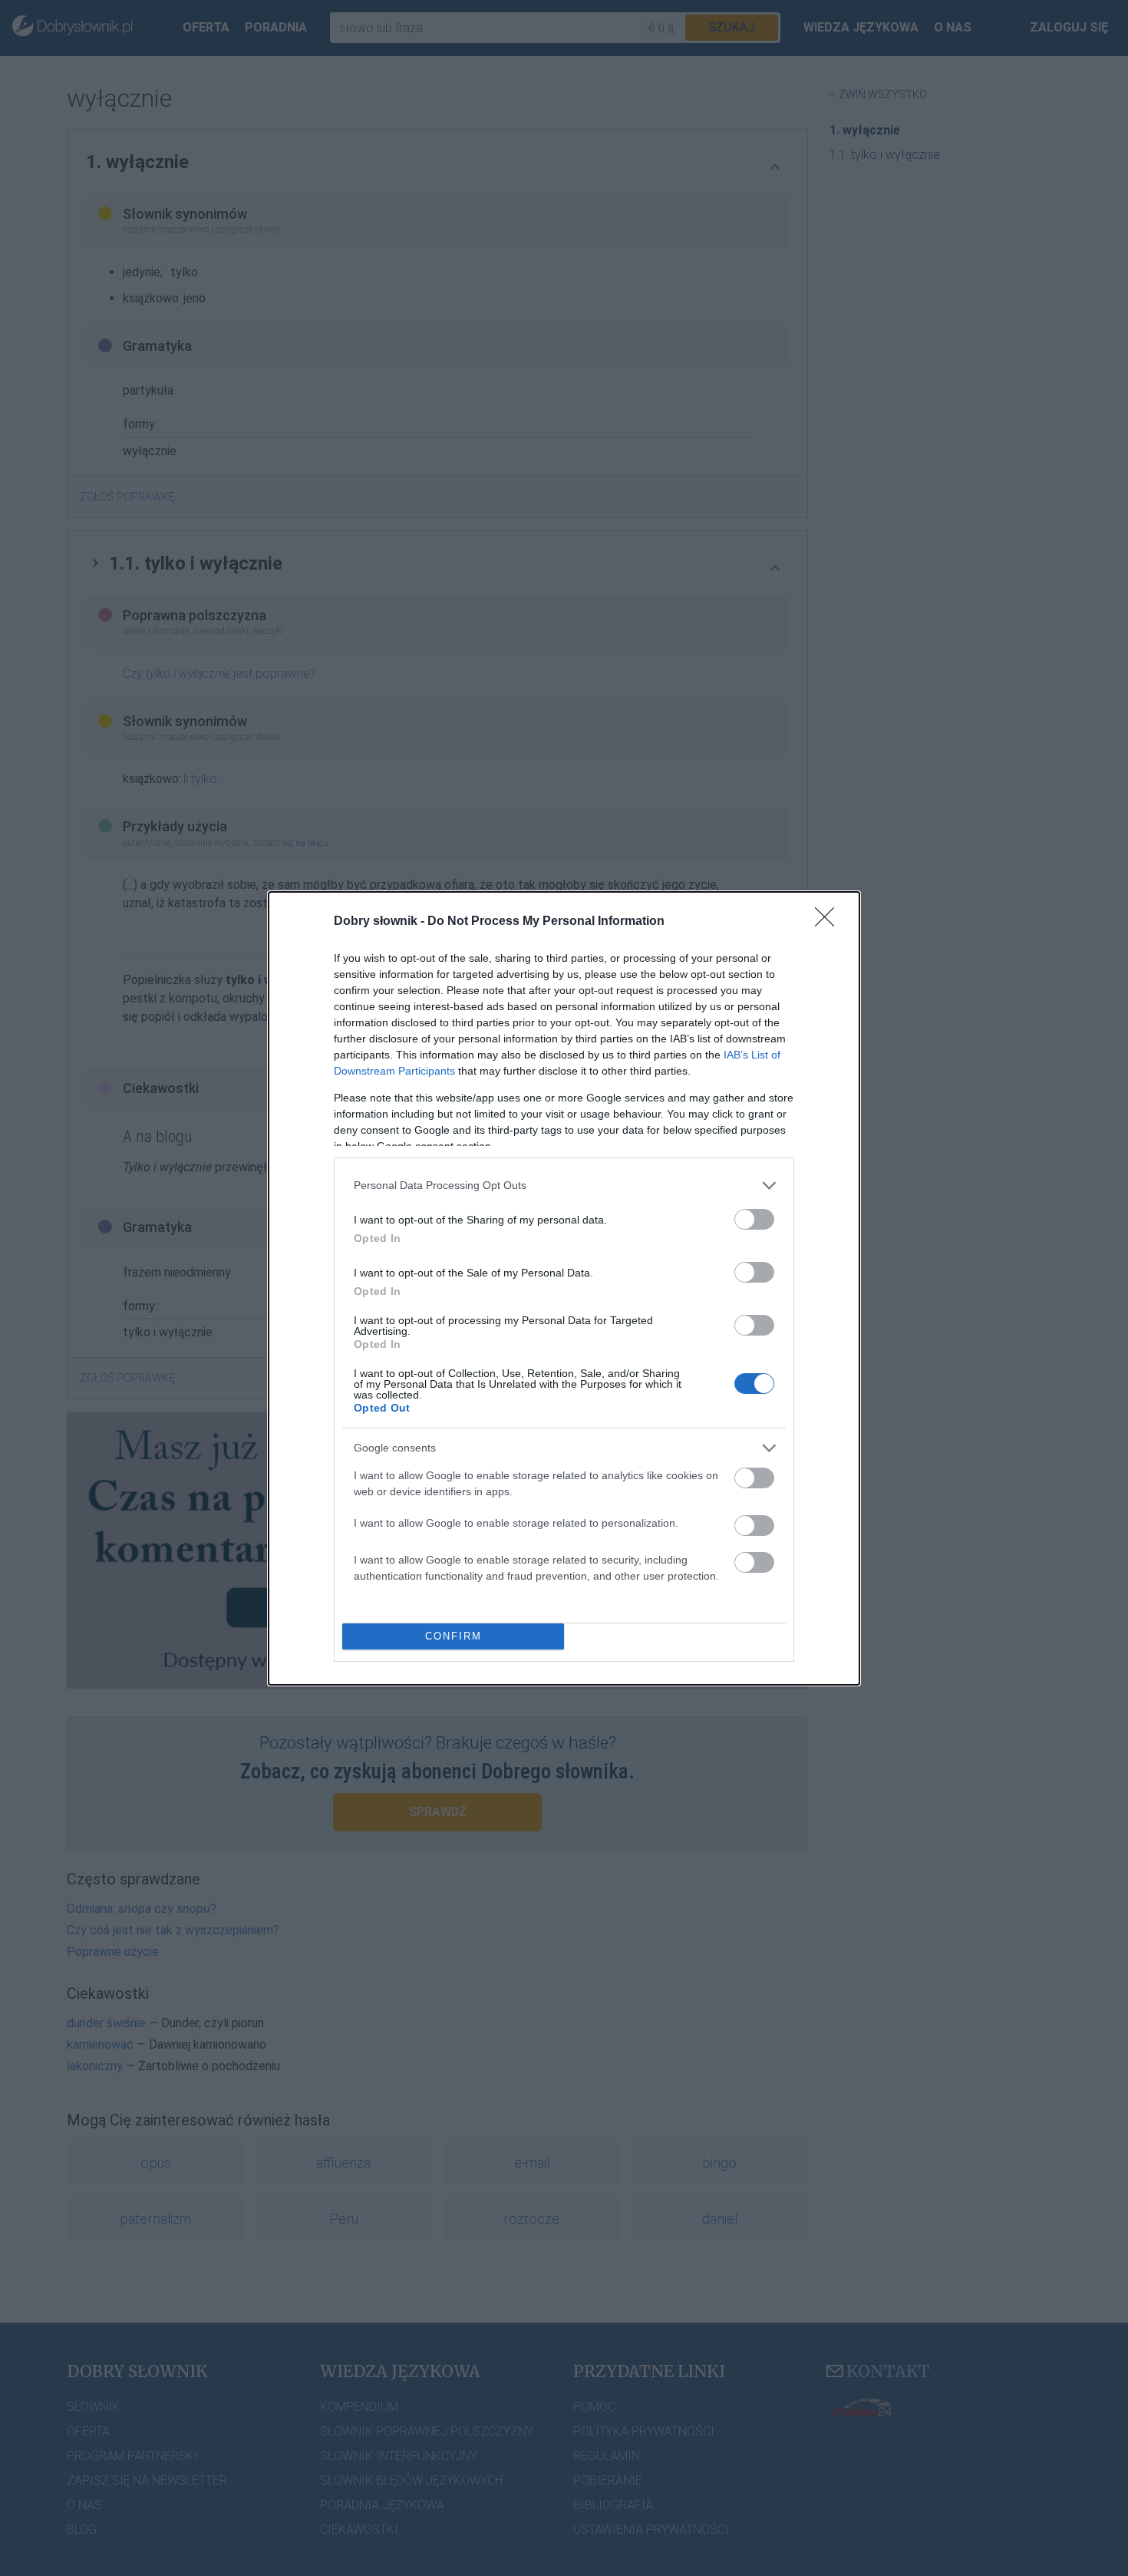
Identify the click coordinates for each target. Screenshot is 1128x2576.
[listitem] (564, 1186)
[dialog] (564, 1288)
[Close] (830, 922)
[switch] (754, 1219)
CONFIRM (454, 1636)
